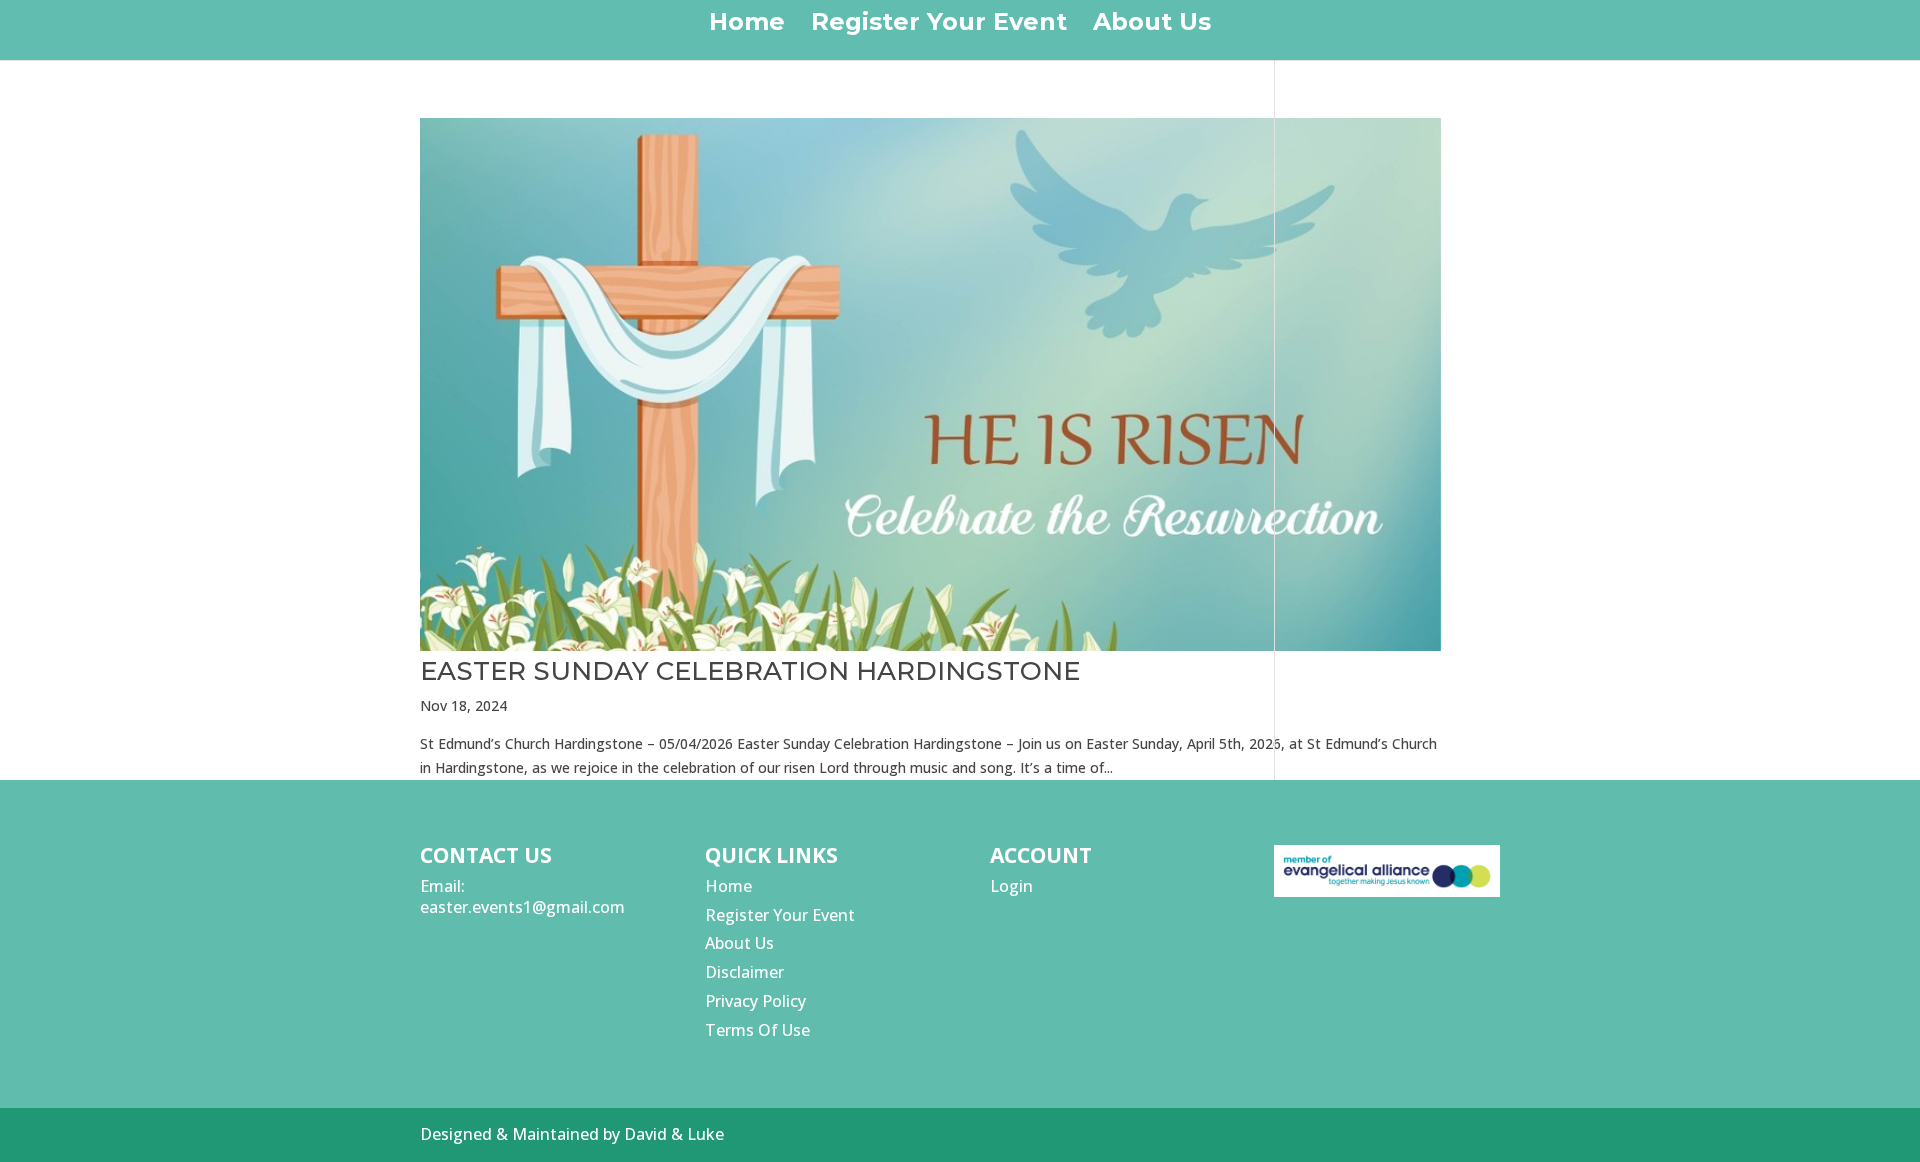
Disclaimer (744, 972)
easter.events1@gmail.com (522, 907)
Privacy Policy (755, 1001)
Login (1011, 886)
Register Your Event (939, 25)
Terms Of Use (757, 1030)
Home (747, 25)
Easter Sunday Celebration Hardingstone (750, 671)
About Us (1152, 25)
